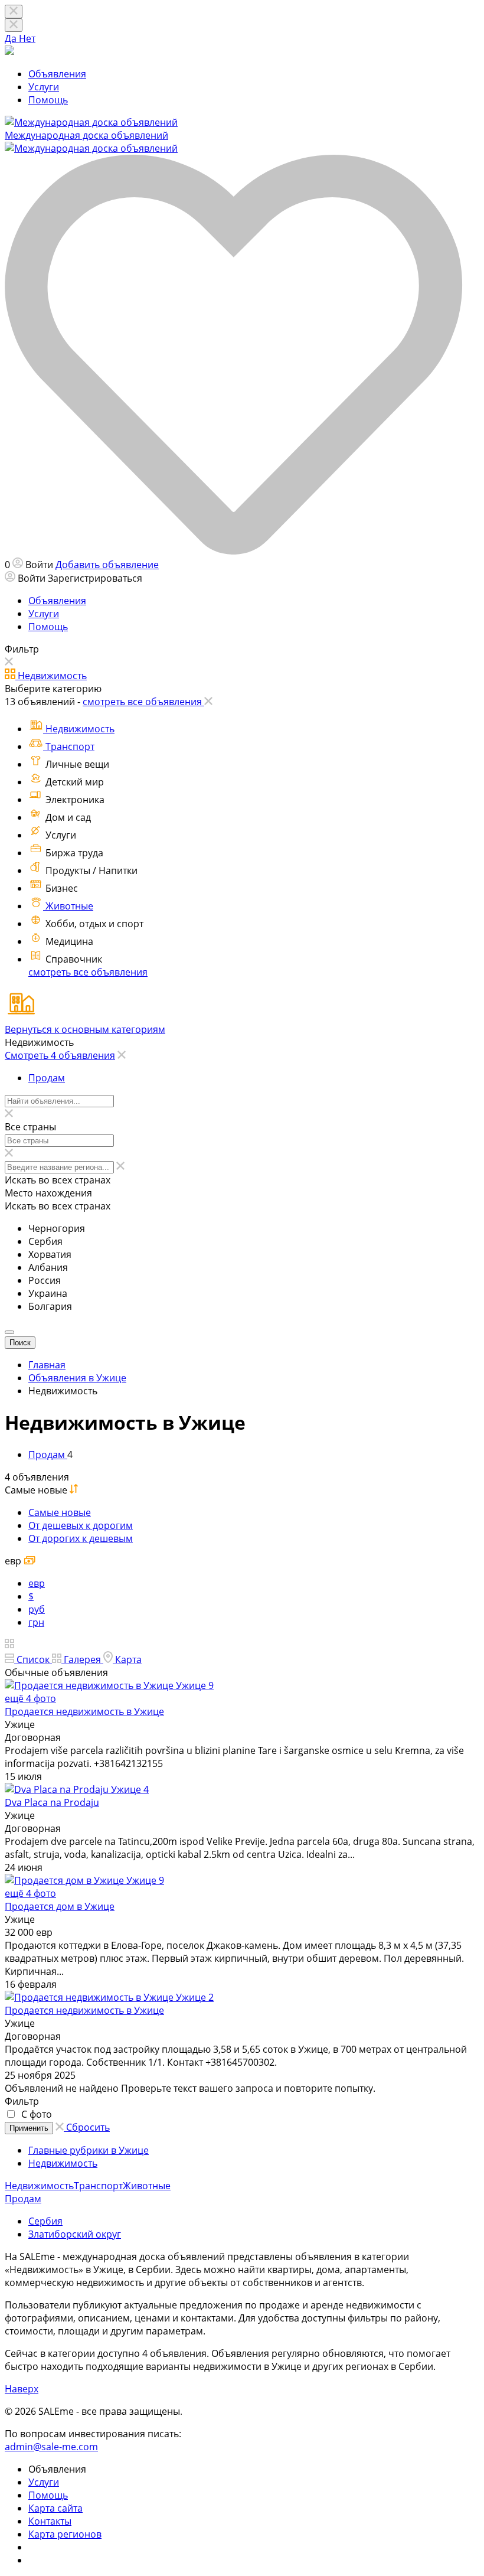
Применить (29, 2128)
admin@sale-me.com (51, 2447)
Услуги (44, 87)
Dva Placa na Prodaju (52, 1802)
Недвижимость (63, 2163)
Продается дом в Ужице (60, 1906)
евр (37, 1583)
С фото (35, 2114)
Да (12, 38)
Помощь (48, 100)
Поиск (20, 1343)
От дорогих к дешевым (81, 1538)
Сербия (45, 2221)
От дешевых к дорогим (81, 1525)
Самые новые (60, 1512)
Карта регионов (65, 2534)
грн (36, 1622)
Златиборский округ (75, 2234)
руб (37, 1609)
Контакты (50, 2521)
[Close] (14, 25)
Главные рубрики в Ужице (89, 2150)
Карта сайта (55, 2508)
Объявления (57, 74)
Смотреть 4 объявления (60, 1055)
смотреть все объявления (88, 972)
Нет (27, 38)
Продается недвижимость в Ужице (84, 1711)
